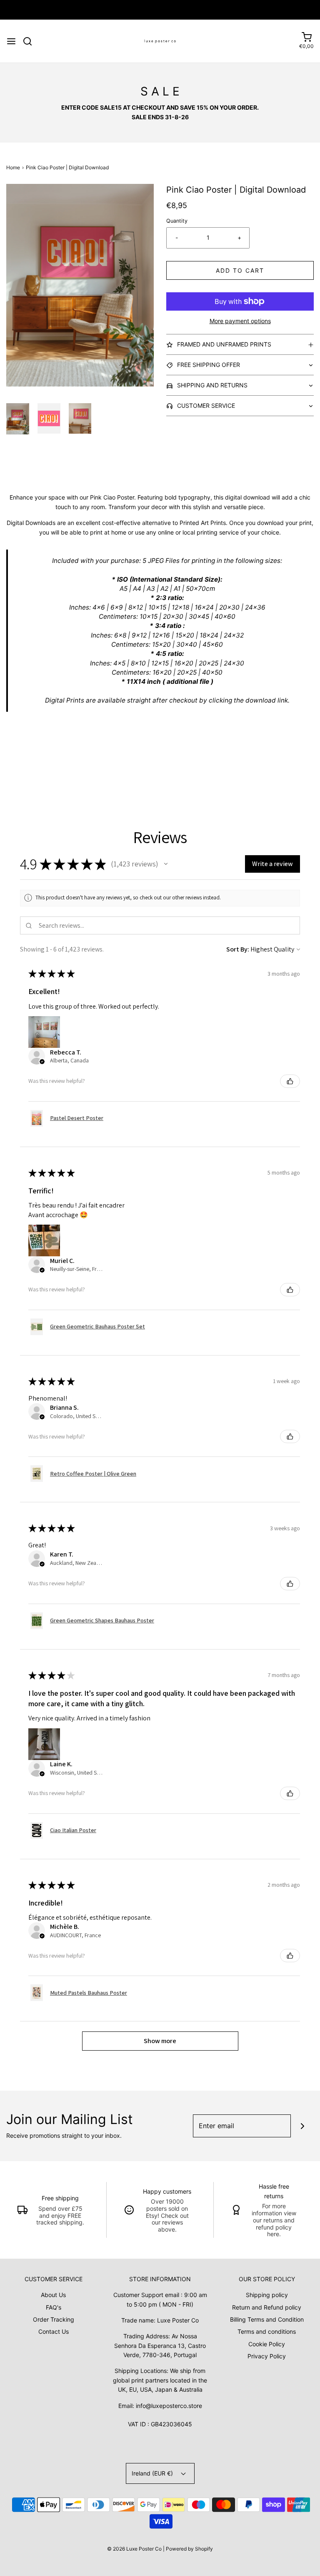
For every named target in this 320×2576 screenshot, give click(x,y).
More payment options (240, 321)
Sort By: (238, 949)
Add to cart (240, 270)
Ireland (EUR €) (153, 2473)
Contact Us (54, 2331)
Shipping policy (267, 2295)
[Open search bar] (31, 41)
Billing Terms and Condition (267, 2319)
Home (13, 167)
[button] (18, 419)
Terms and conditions (267, 2331)
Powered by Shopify (189, 2549)
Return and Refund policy (267, 2307)
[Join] (302, 2126)
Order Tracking (54, 2319)
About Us (53, 2295)
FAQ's (54, 2307)
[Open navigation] (11, 41)
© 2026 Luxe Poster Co (134, 2549)
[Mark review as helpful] (290, 1081)
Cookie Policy (267, 2344)
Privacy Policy (267, 2356)
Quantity (177, 221)
